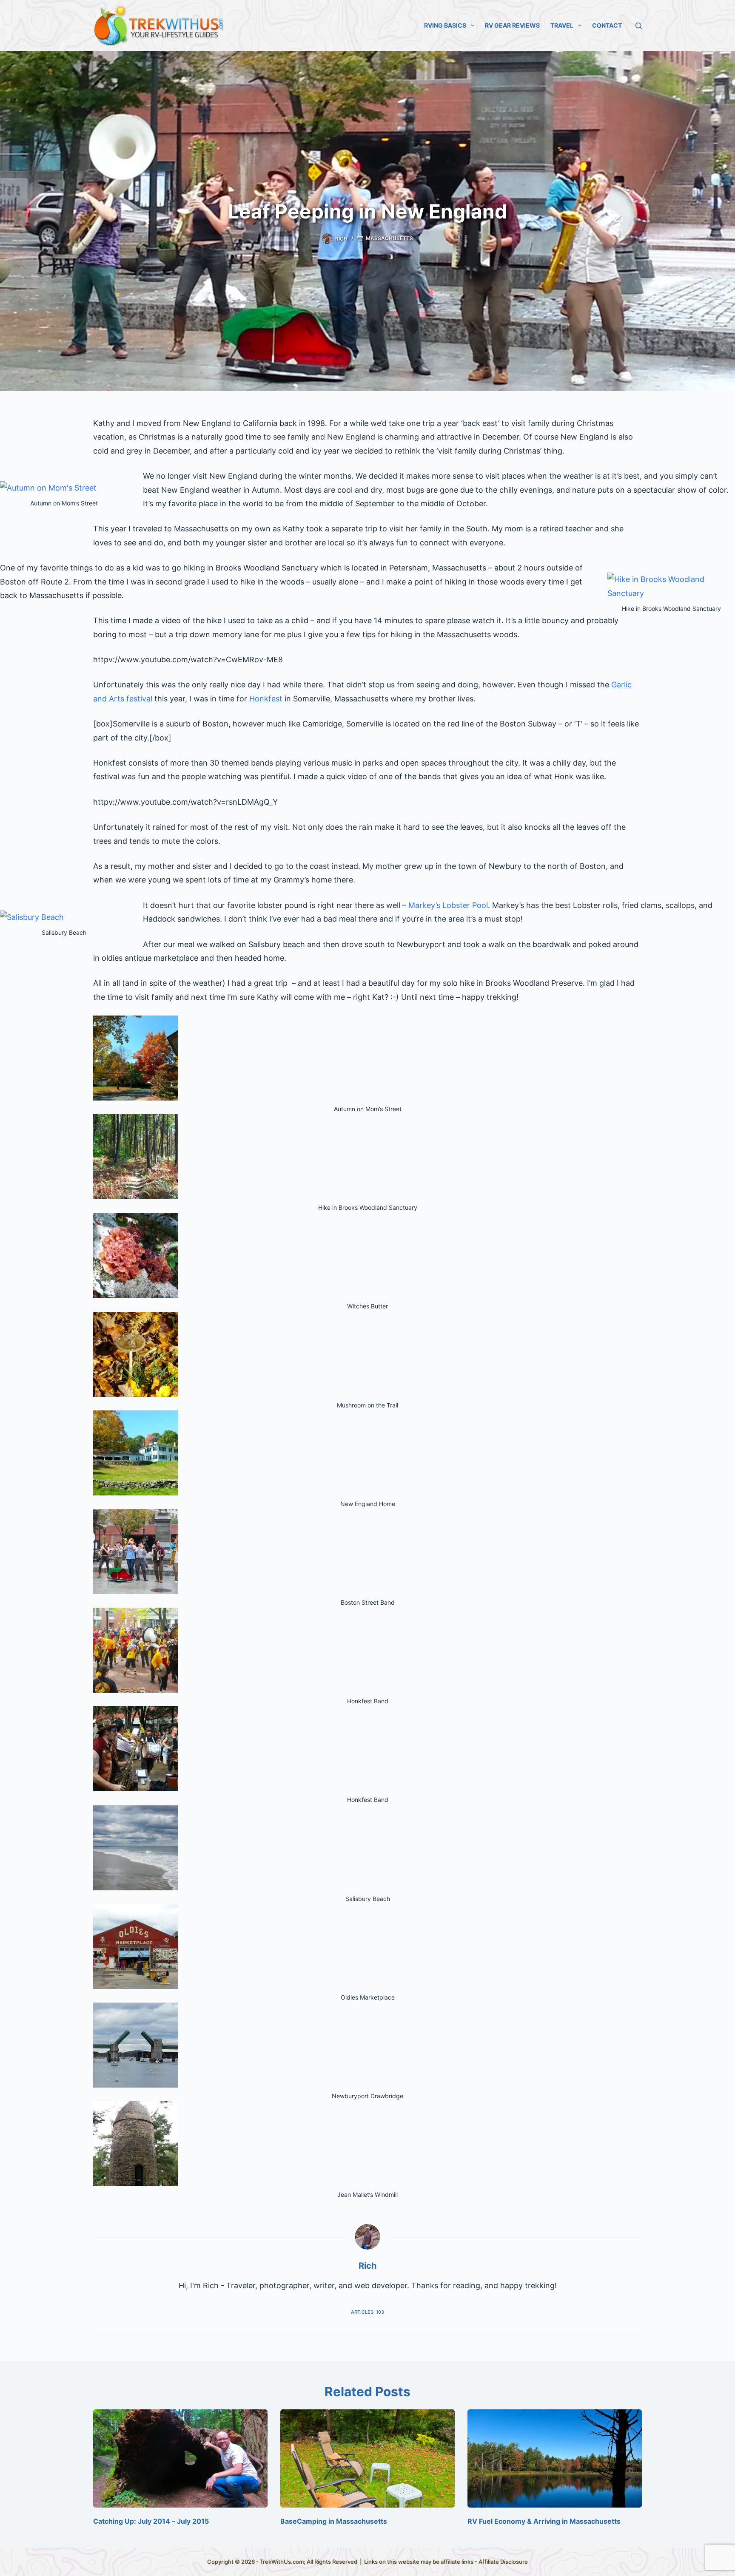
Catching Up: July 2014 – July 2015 (151, 2521)
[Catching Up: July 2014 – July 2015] (180, 2458)
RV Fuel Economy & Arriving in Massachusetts (544, 2521)
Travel (562, 25)
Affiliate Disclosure (503, 2562)
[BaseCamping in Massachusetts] (367, 2458)
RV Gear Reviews (512, 25)
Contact (607, 25)
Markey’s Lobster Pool (448, 905)
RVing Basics (445, 25)
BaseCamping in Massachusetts (334, 2521)
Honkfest (266, 699)
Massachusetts (389, 238)
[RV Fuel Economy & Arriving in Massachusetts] (555, 2458)
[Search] (639, 26)
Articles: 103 (367, 2312)
